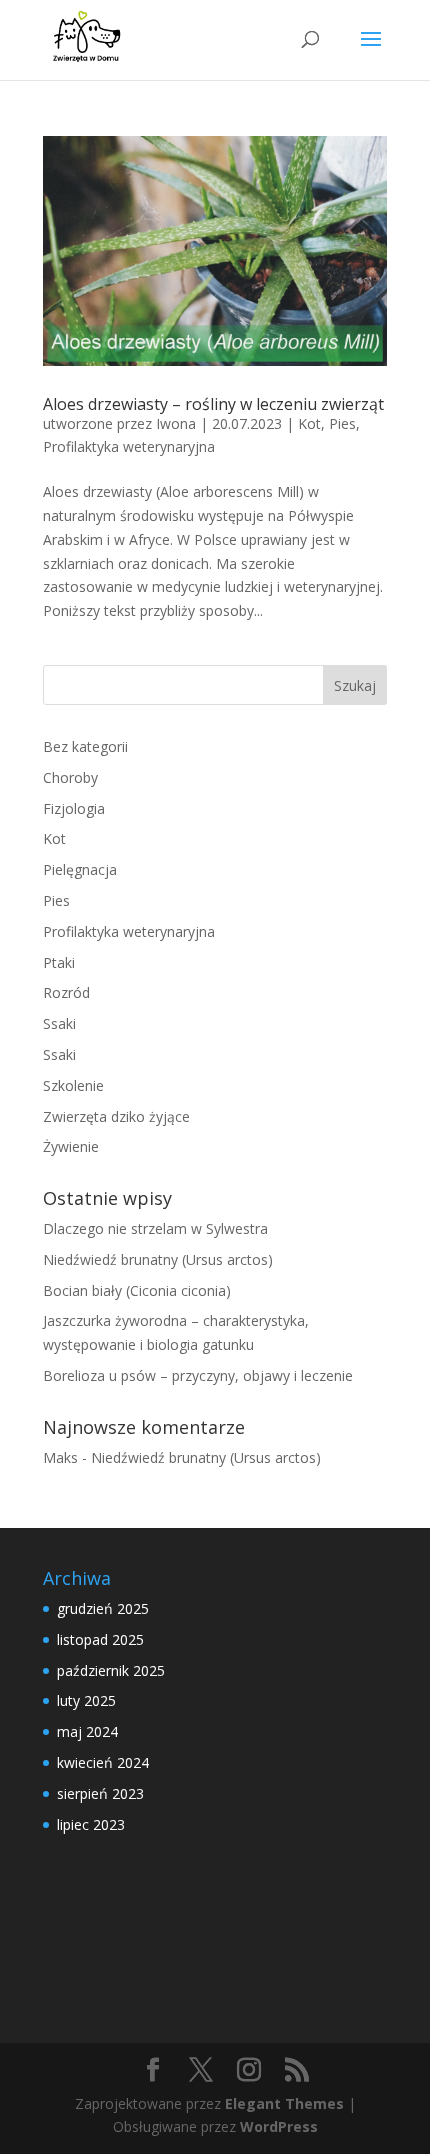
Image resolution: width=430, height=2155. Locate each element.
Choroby (70, 777)
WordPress (279, 2126)
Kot (309, 423)
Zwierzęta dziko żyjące (116, 1116)
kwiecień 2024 (103, 1762)
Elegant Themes (284, 2103)
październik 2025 (111, 1670)
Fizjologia (74, 808)
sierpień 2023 (100, 1793)
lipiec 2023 (91, 1824)
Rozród (66, 992)
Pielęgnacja (80, 869)
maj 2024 (87, 1731)
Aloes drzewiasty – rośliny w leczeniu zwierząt (213, 404)
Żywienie (71, 1146)
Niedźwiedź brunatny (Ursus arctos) (158, 1259)
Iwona (176, 423)
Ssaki (59, 1023)
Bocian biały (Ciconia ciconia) (137, 1290)
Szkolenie (73, 1085)
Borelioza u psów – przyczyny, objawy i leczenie (198, 1375)
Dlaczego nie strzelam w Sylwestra (155, 1228)
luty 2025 (86, 1700)
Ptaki (59, 962)
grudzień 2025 (103, 1608)
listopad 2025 (100, 1639)
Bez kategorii (85, 746)
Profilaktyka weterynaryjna (129, 446)
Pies (342, 423)
